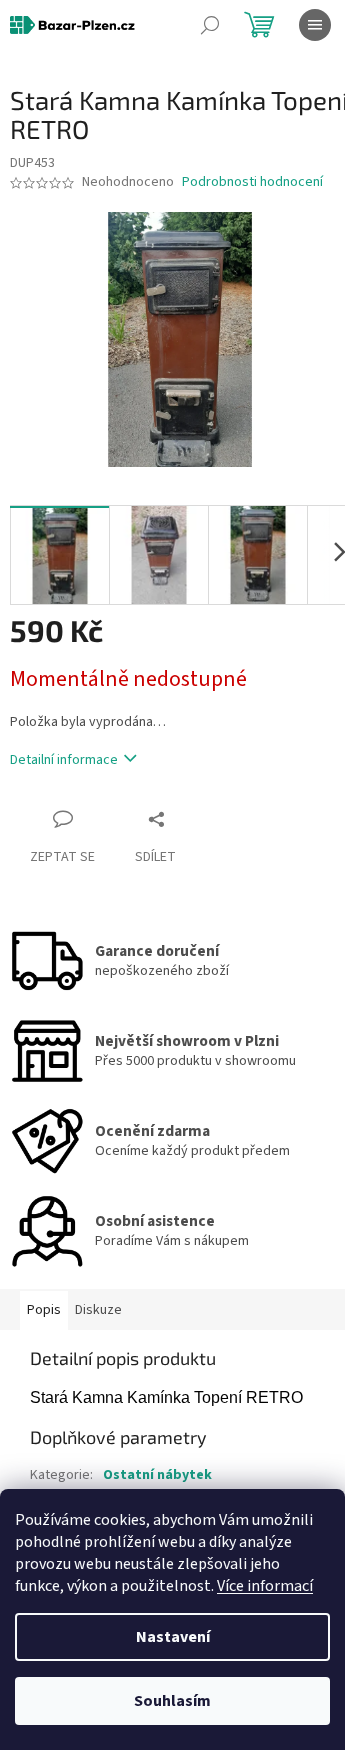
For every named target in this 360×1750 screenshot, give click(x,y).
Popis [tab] (44, 1310)
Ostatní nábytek (157, 1475)
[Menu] (315, 25)
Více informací (265, 1586)
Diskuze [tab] (98, 1310)
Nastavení (173, 1637)
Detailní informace (64, 760)
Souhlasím (172, 1701)
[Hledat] (210, 25)
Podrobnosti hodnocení (252, 182)
